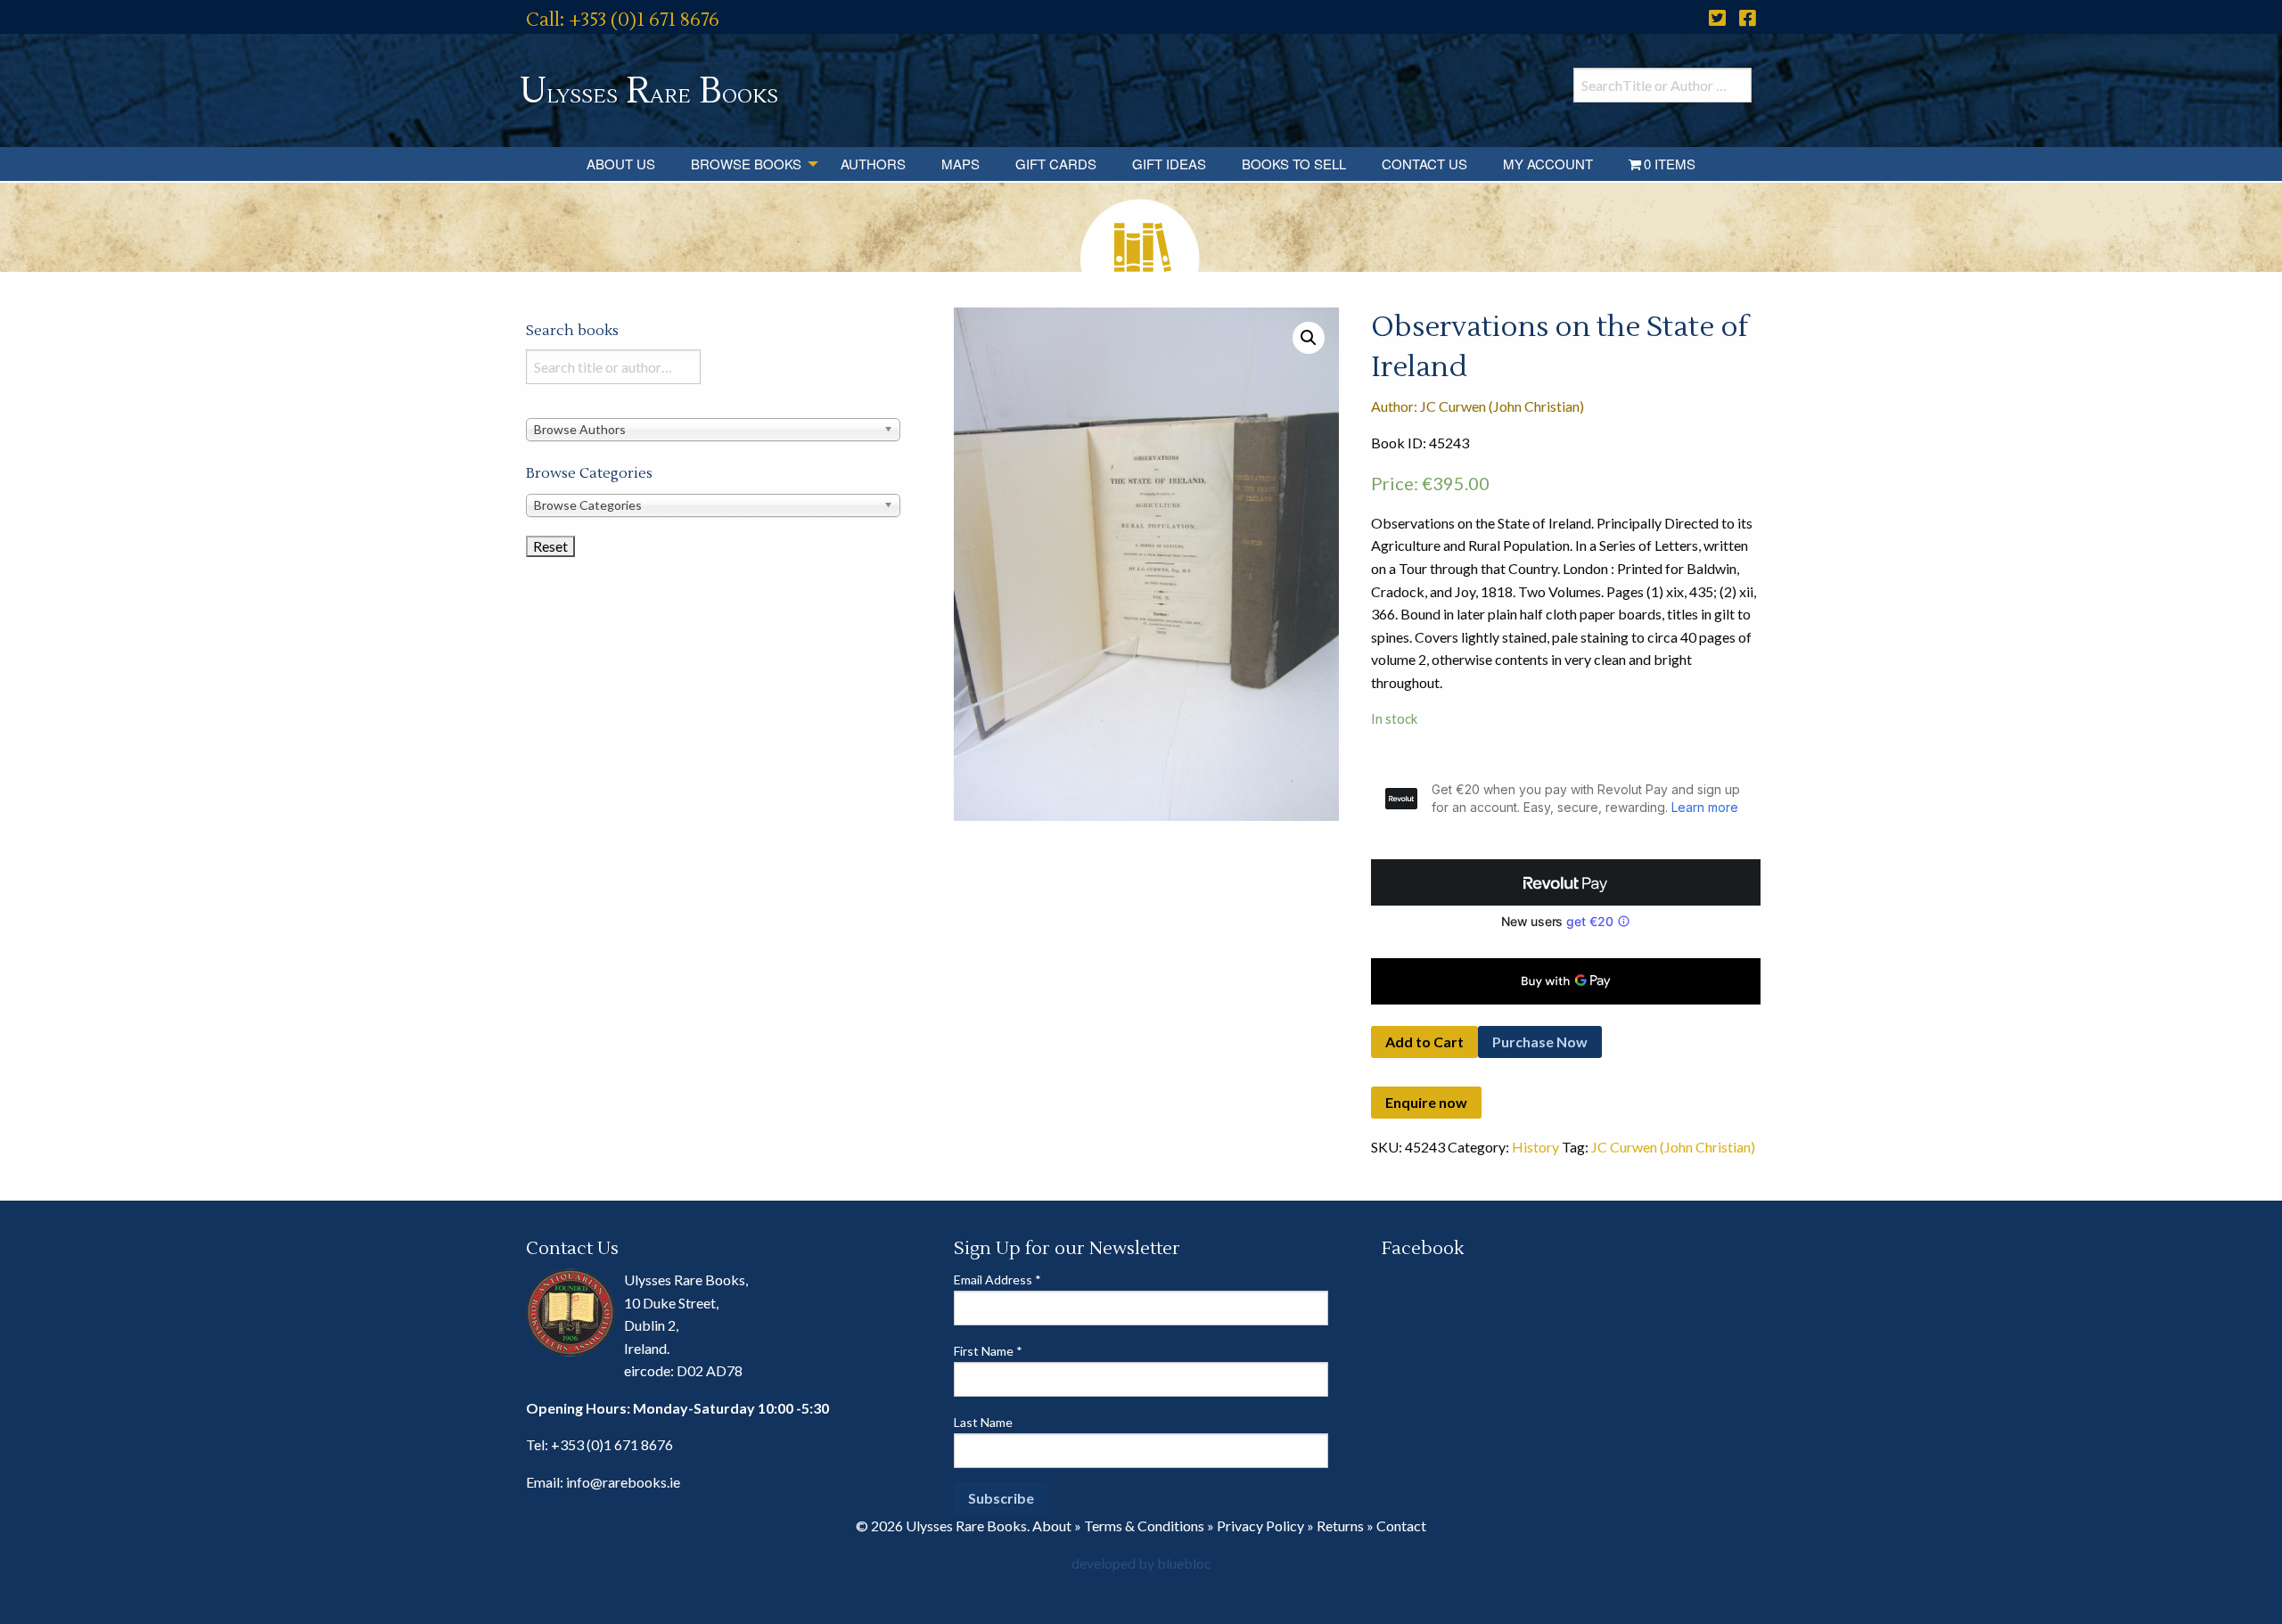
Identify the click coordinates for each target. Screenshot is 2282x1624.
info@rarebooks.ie (623, 1482)
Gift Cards (1056, 164)
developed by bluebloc (1141, 1563)
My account (1548, 164)
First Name (988, 1351)
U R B (649, 91)
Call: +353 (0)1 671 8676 (623, 20)
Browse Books (746, 164)
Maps (960, 164)
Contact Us (1424, 164)
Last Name (983, 1422)
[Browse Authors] (713, 428)
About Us (621, 164)
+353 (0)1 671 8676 (612, 1444)
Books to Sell (1294, 164)
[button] (1309, 338)
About (1052, 1526)
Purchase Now (1540, 1042)
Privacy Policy (1260, 1526)
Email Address (997, 1280)
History (1535, 1147)
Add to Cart (1424, 1042)
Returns (1340, 1526)
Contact (1401, 1526)
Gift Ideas (1169, 164)
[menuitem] (621, 164)
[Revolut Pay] (1566, 882)
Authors (873, 164)
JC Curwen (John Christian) (1673, 1147)
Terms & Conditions (1144, 1526)
